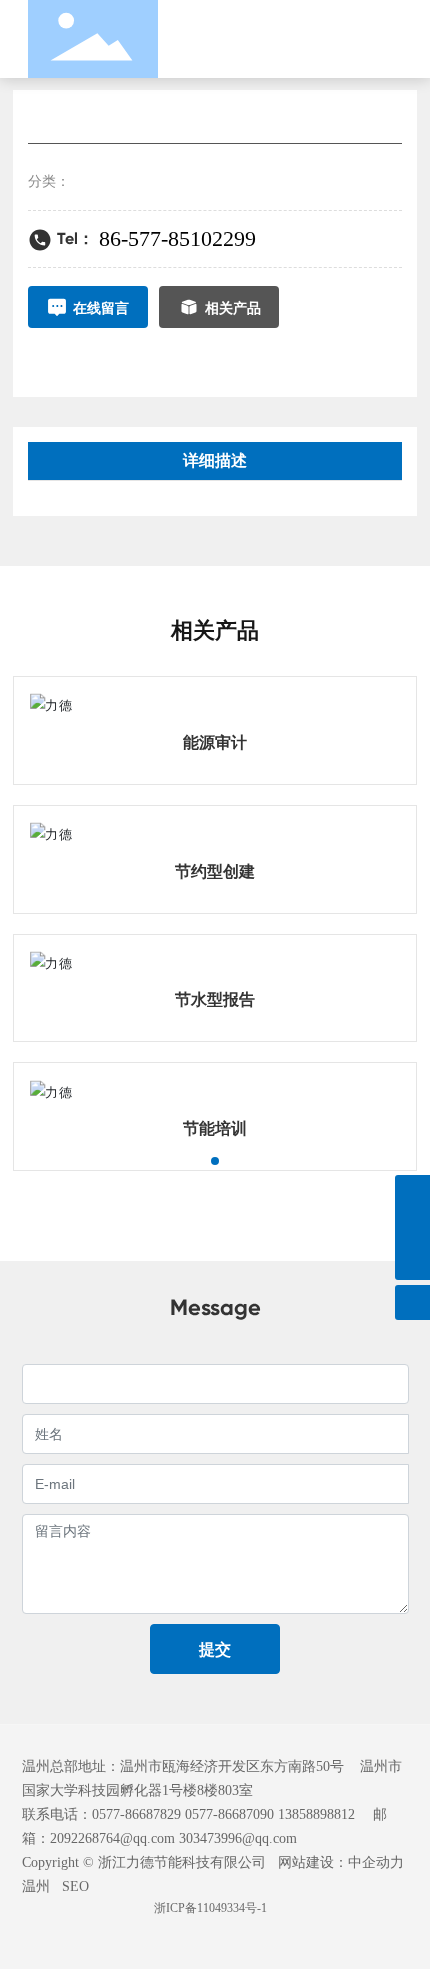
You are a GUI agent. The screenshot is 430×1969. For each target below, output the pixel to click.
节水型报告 (215, 999)
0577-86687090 (229, 1814)
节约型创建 (215, 871)
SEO (75, 1886)
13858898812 (316, 1814)
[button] (215, 1161)
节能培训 (215, 1128)
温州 (36, 1886)
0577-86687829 (136, 1814)
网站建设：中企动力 (341, 1862)
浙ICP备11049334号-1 (210, 1908)
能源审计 (215, 742)
